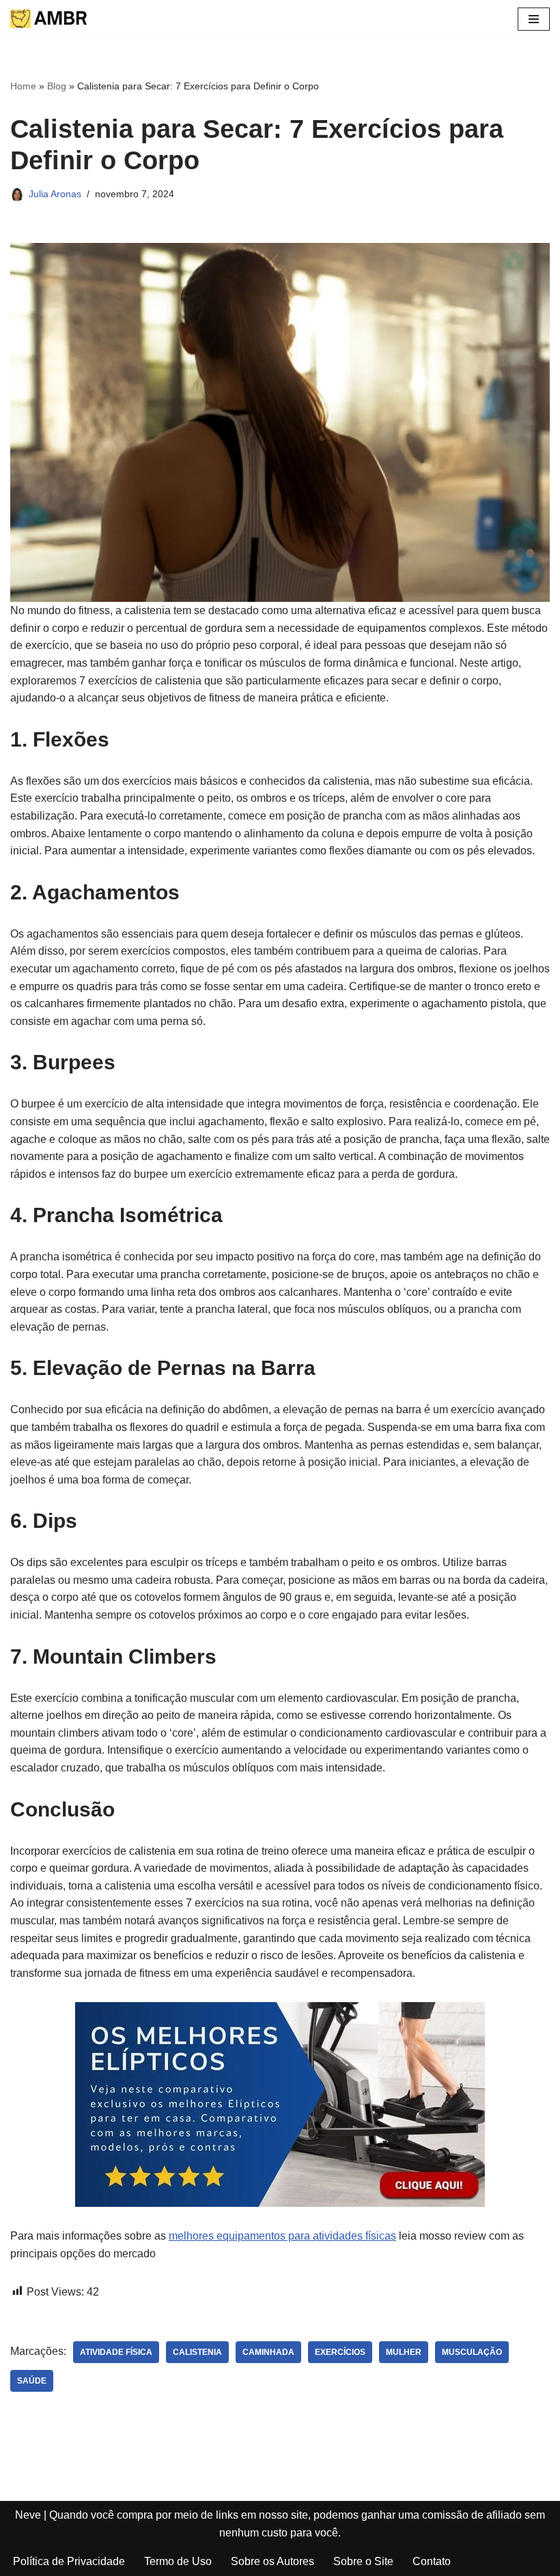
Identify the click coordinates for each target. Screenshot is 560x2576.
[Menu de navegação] (534, 19)
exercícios (340, 2352)
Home (23, 86)
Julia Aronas (55, 194)
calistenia (197, 2352)
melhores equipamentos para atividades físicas (282, 2236)
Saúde (32, 2381)
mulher (404, 2352)
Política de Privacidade (69, 2561)
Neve (28, 2515)
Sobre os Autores (272, 2561)
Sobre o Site (363, 2561)
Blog (57, 86)
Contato (432, 2561)
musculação (472, 2352)
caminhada (268, 2352)
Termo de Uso (178, 2561)
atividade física (116, 2352)
